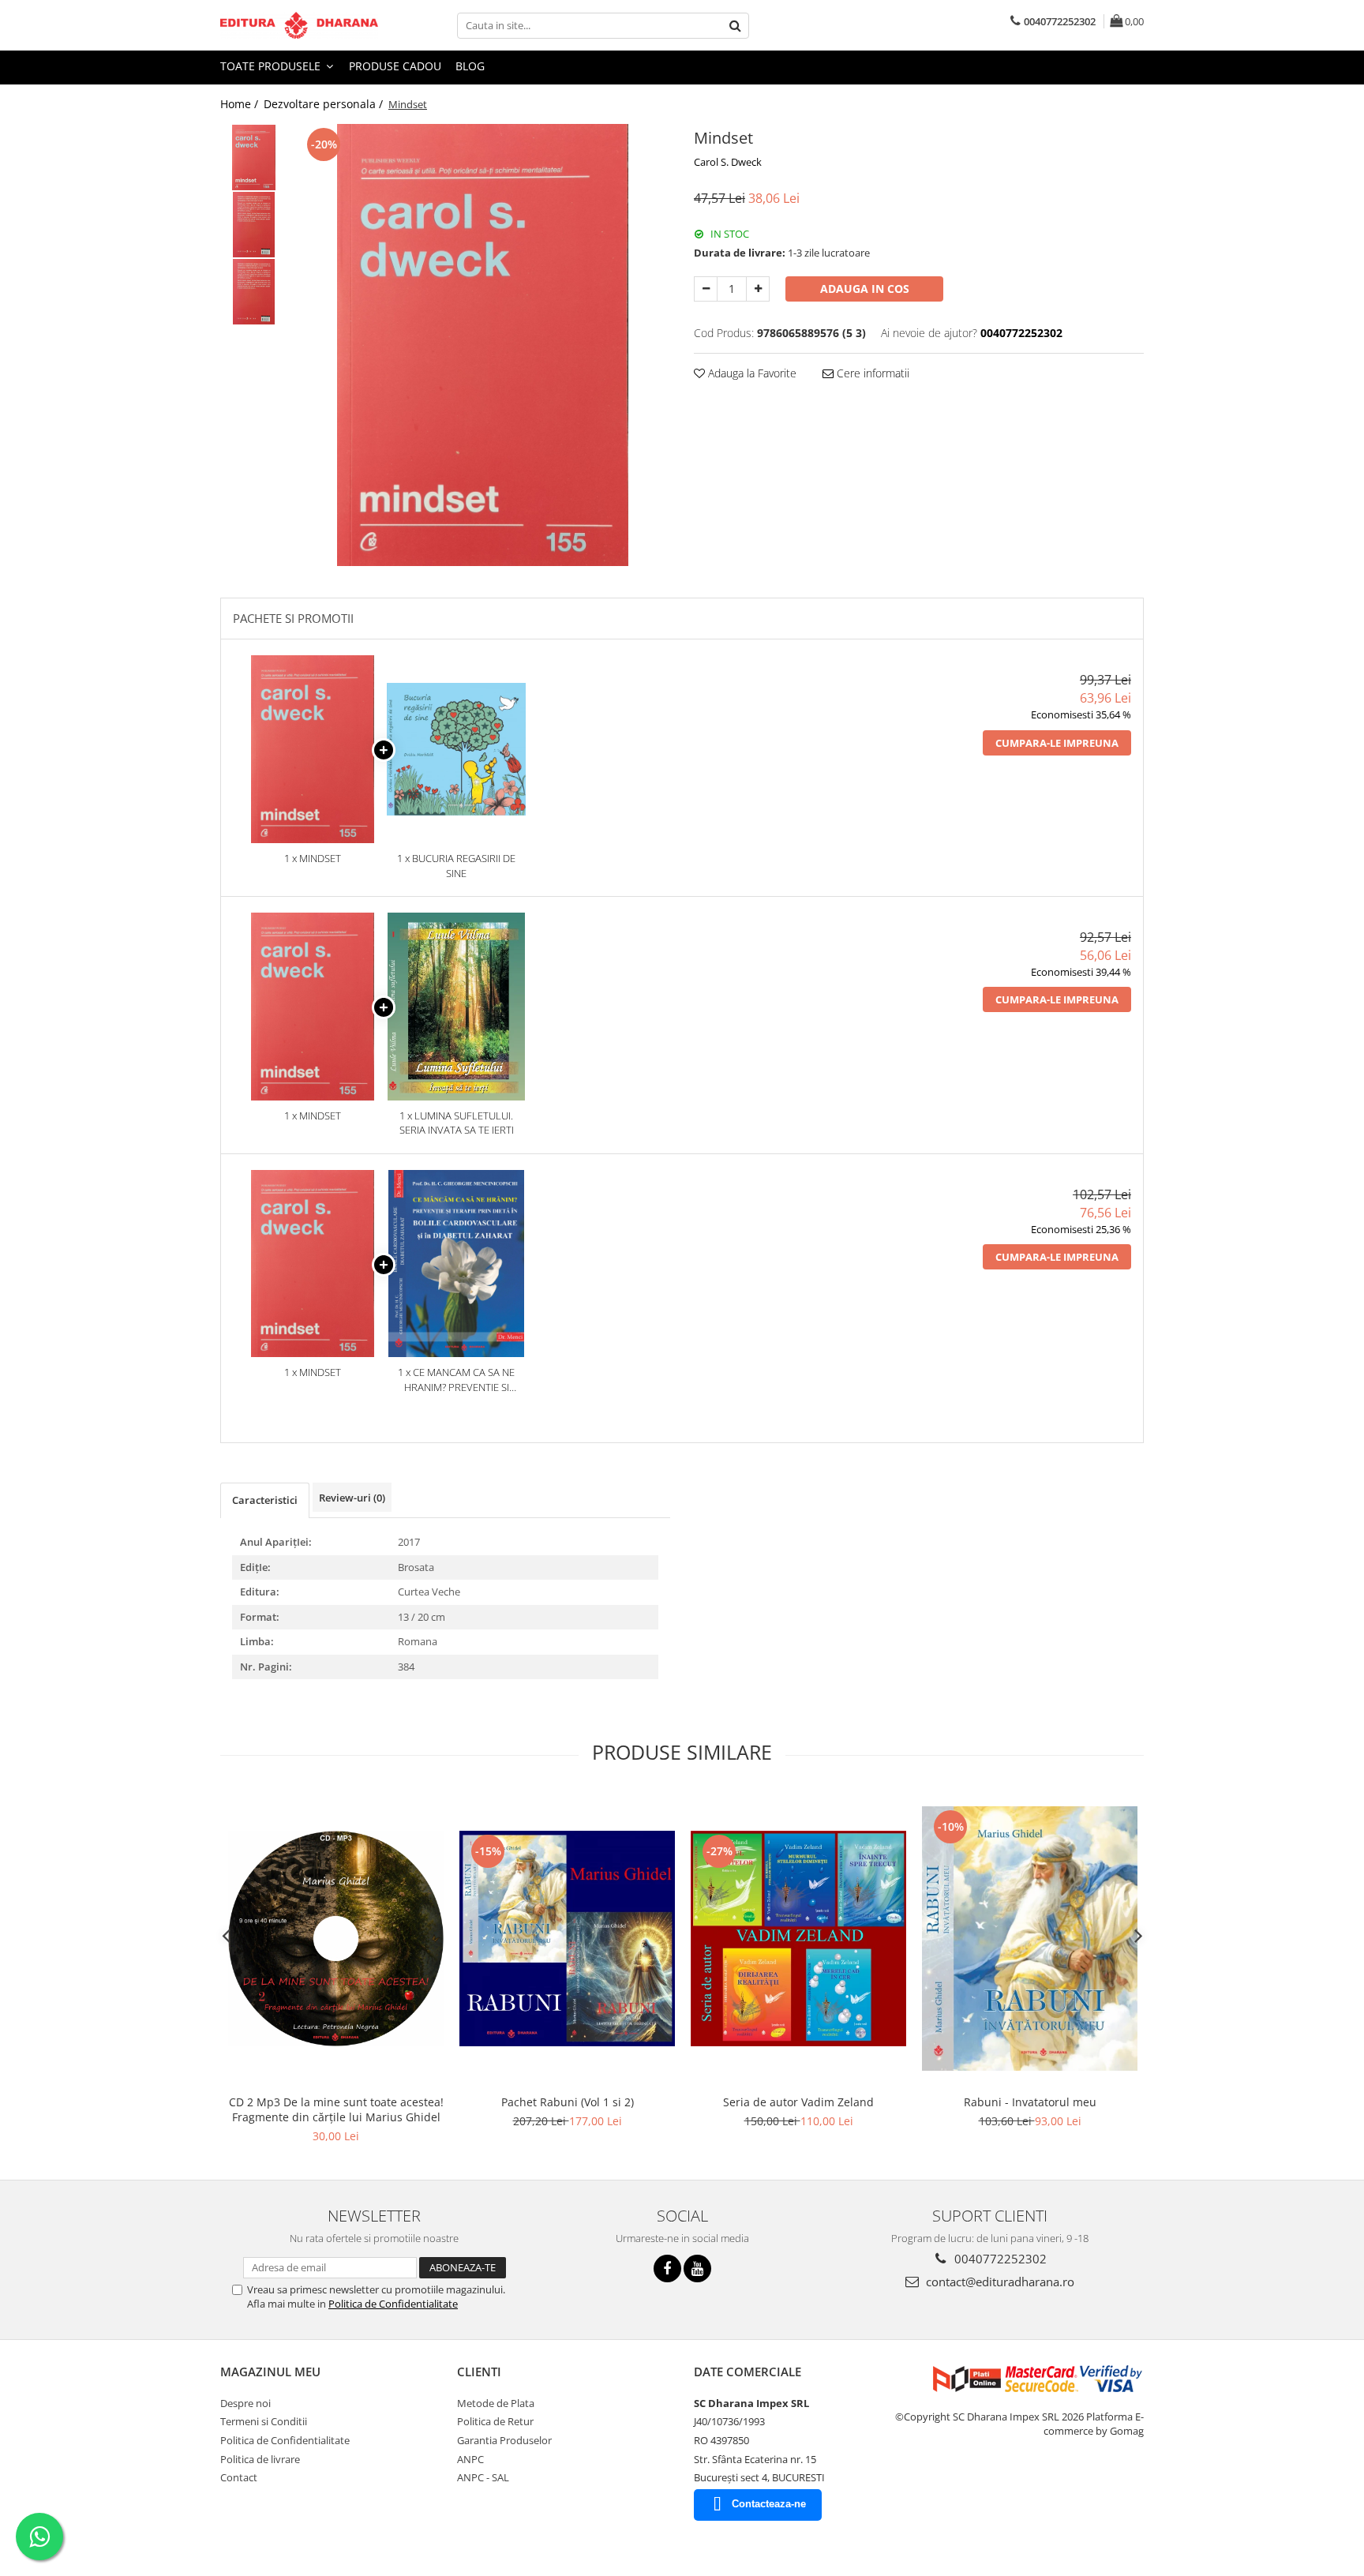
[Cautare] (735, 26)
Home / (241, 104)
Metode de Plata (496, 2403)
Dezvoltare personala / (325, 104)
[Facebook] (667, 2269)
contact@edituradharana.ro (999, 2282)
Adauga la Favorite (751, 373)
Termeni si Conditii (264, 2421)
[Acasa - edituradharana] (299, 25)
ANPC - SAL (483, 2477)
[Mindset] (483, 345)
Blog (470, 66)
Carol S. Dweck (728, 162)
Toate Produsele (272, 66)
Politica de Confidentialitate (393, 2304)
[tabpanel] (483, 345)
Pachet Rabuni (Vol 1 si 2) (568, 2102)
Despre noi (245, 2403)
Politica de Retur (495, 2421)
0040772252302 (999, 2259)
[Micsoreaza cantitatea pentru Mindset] (706, 289)
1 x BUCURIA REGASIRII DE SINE (456, 866)
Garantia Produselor (504, 2440)
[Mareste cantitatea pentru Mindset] (758, 289)
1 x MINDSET (313, 858)
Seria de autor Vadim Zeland (798, 2102)
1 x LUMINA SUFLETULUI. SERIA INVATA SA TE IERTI (457, 1123)
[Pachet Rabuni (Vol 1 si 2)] (567, 1939)
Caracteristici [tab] (265, 1500)
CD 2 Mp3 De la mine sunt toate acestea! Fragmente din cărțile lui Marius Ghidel (336, 2109)
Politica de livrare (260, 2459)
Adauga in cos (865, 289)
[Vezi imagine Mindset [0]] (254, 157)
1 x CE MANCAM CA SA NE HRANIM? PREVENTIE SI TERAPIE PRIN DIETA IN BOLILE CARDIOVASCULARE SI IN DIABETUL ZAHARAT (456, 1380)
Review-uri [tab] (352, 1498)
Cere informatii (871, 373)
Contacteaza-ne (769, 2504)
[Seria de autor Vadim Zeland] (798, 1939)
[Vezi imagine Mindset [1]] (254, 225)
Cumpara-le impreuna (1057, 743)
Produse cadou (395, 66)
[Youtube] (697, 2269)
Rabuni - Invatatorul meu (1030, 2102)
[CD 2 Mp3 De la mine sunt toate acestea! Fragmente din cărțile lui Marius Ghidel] (336, 1939)
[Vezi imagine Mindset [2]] (254, 292)
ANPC (470, 2459)
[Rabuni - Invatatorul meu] (1030, 1939)
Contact (239, 2477)
